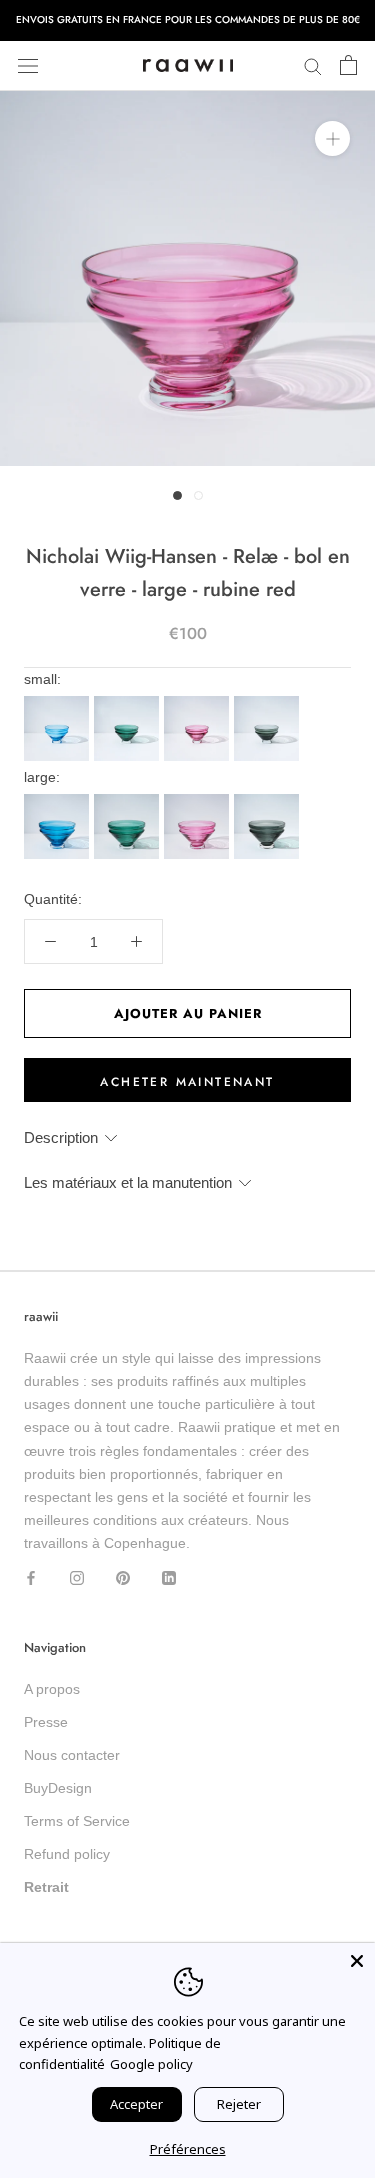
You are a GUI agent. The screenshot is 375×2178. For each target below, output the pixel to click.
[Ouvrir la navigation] (28, 65)
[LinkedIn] (169, 1577)
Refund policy (67, 1854)
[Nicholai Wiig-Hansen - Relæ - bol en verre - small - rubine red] (199, 702)
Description (61, 1137)
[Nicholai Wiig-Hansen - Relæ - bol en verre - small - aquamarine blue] (59, 702)
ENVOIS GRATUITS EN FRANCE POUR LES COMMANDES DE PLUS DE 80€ (188, 19)
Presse (46, 1722)
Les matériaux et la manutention (128, 1182)
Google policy (151, 2064)
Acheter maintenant (187, 1082)
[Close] (357, 1961)
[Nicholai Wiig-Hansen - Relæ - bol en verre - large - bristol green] (129, 800)
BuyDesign (58, 1788)
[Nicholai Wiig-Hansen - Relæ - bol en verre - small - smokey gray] (269, 702)
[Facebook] (31, 1577)
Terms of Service (77, 1821)
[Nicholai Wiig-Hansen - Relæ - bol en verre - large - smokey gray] (269, 800)
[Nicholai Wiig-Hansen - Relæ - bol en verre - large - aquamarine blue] (59, 800)
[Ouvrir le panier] (348, 66)
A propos (52, 1689)
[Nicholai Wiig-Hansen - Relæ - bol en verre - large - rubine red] (199, 800)
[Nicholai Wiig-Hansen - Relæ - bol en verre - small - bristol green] (129, 702)
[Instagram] (77, 1577)
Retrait (46, 1887)
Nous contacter (72, 1755)
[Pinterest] (123, 1577)
